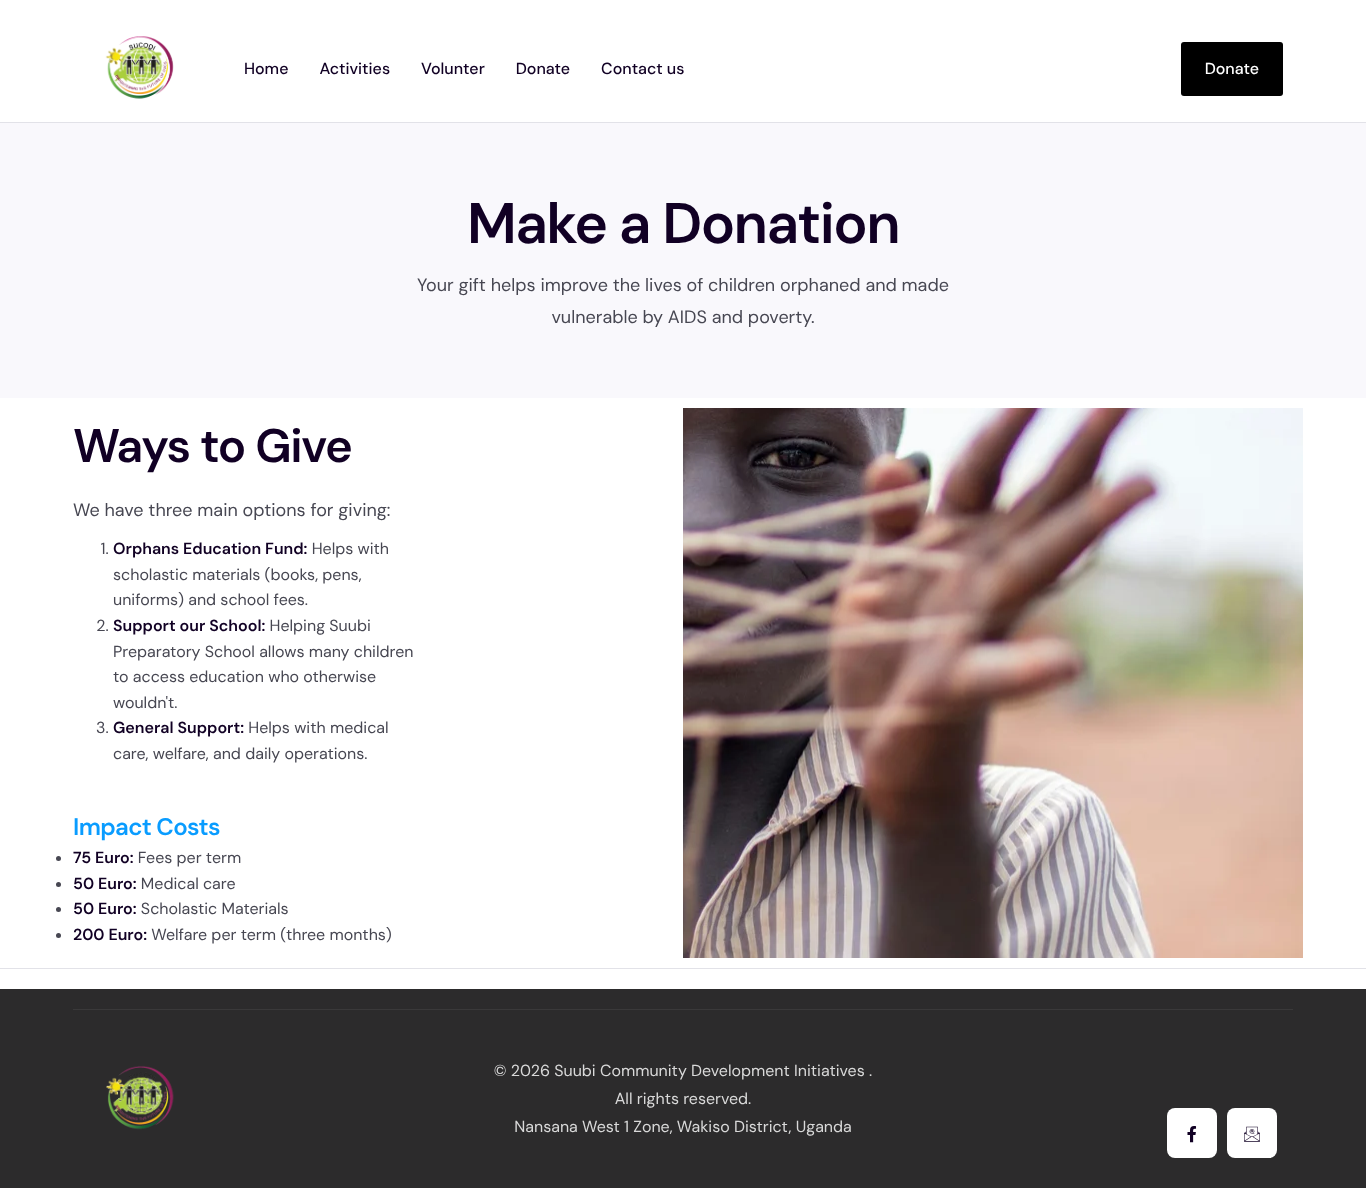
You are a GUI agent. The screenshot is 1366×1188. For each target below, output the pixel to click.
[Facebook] (1192, 1133)
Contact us (642, 68)
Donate (543, 68)
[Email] (1252, 1133)
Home (266, 68)
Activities (354, 68)
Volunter (453, 68)
